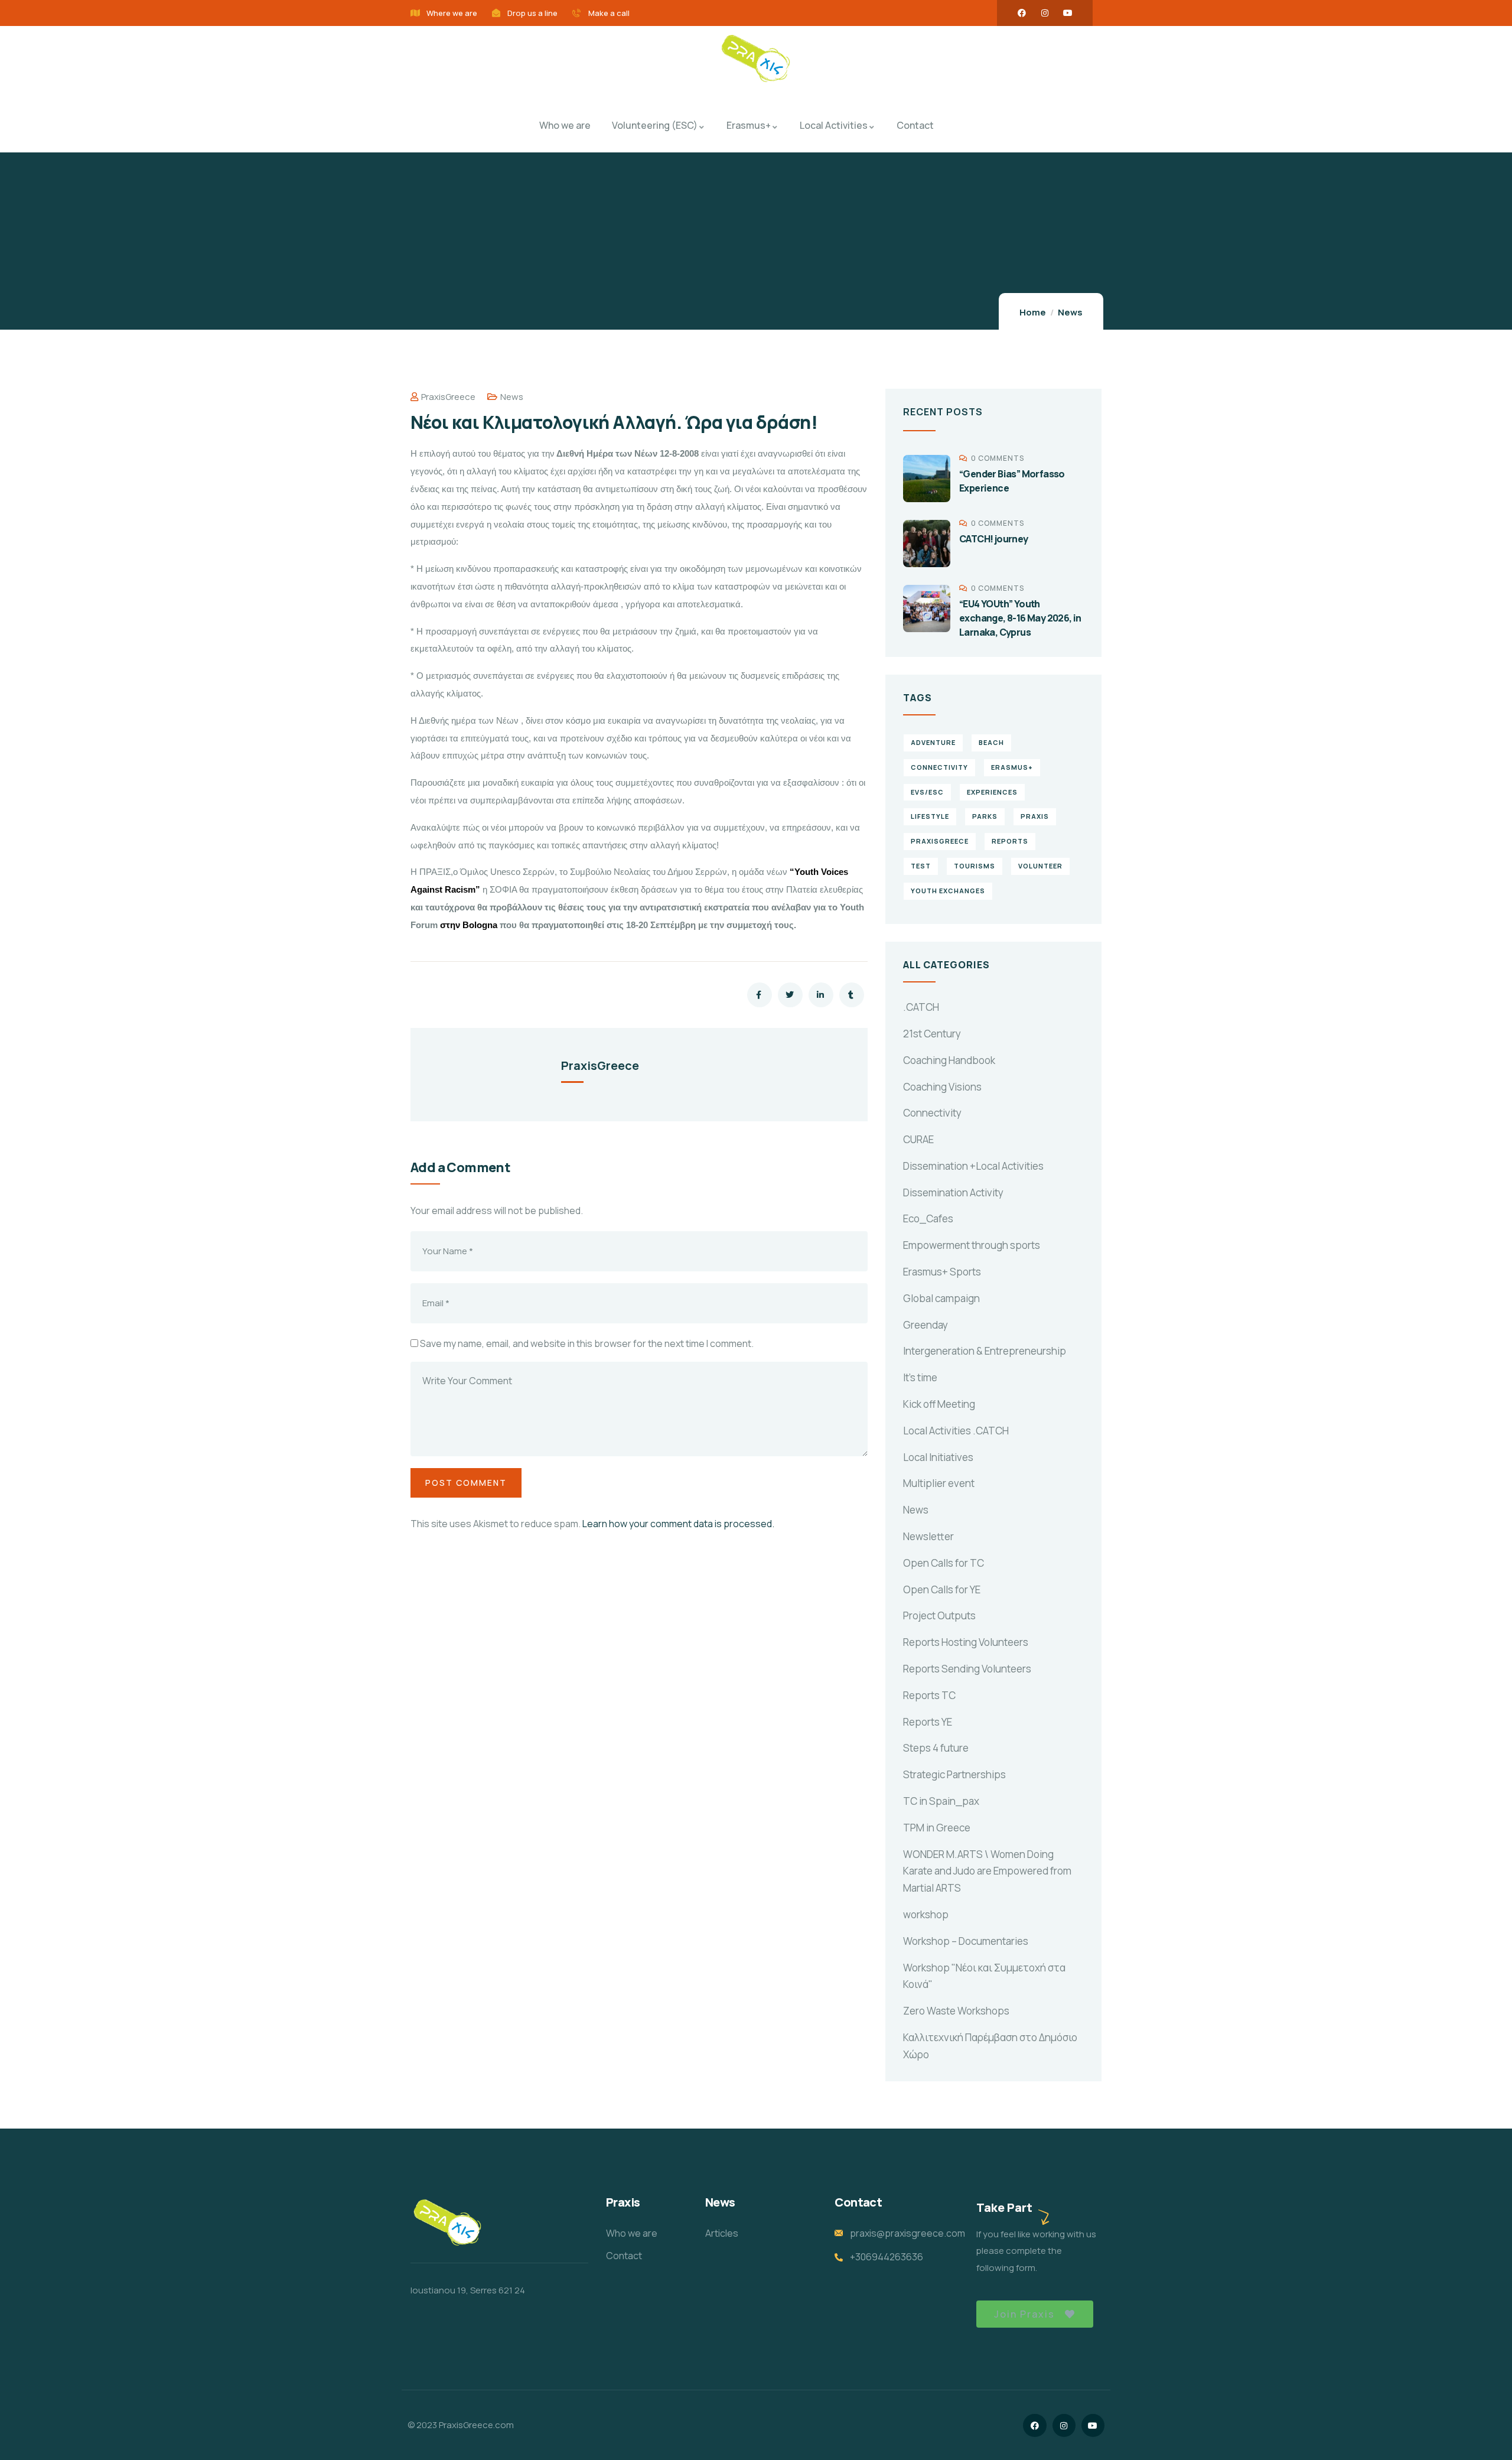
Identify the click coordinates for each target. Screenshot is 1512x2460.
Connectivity (932, 1113)
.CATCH (921, 1007)
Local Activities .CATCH (956, 1431)
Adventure (933, 742)
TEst (921, 866)
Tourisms (975, 866)
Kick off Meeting (939, 1404)
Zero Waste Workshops (956, 2011)
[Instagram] (1045, 13)
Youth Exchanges (948, 891)
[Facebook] (1022, 13)
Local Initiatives (938, 1457)
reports (1010, 841)
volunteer (1040, 866)
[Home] (756, 60)
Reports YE (928, 1722)
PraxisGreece (448, 397)
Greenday (926, 1325)
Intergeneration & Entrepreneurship (985, 1351)
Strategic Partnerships (954, 1774)
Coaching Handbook (949, 1060)
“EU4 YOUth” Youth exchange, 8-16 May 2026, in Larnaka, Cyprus (1020, 618)
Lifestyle (930, 816)
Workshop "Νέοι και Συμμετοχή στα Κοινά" (984, 1976)
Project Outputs (939, 1615)
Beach (991, 742)
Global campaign (941, 1298)
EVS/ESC (927, 792)
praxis (1035, 816)
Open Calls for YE (942, 1589)
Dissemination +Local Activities (973, 1166)
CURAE (918, 1139)
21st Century (932, 1034)
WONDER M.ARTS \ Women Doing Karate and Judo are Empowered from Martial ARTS (987, 1871)
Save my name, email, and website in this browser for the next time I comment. (587, 1343)
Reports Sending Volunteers (967, 1669)
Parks (985, 816)
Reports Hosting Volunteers (966, 1642)
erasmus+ (1012, 767)
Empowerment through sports (972, 1245)
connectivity (939, 767)
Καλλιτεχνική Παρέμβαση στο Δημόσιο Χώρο (990, 2046)
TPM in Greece (937, 1828)
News (1070, 312)
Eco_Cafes (928, 1218)
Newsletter (928, 1536)
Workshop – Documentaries (966, 1941)
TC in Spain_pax (941, 1801)
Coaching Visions (942, 1087)
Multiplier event (939, 1483)
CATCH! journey (994, 539)
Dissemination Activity (953, 1192)
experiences (992, 792)
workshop (926, 1914)
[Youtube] (1068, 13)
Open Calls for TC (944, 1563)
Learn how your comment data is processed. (678, 1524)
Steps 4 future (936, 1748)
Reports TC (929, 1695)
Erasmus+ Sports (942, 1272)
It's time (920, 1377)
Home (1033, 312)
